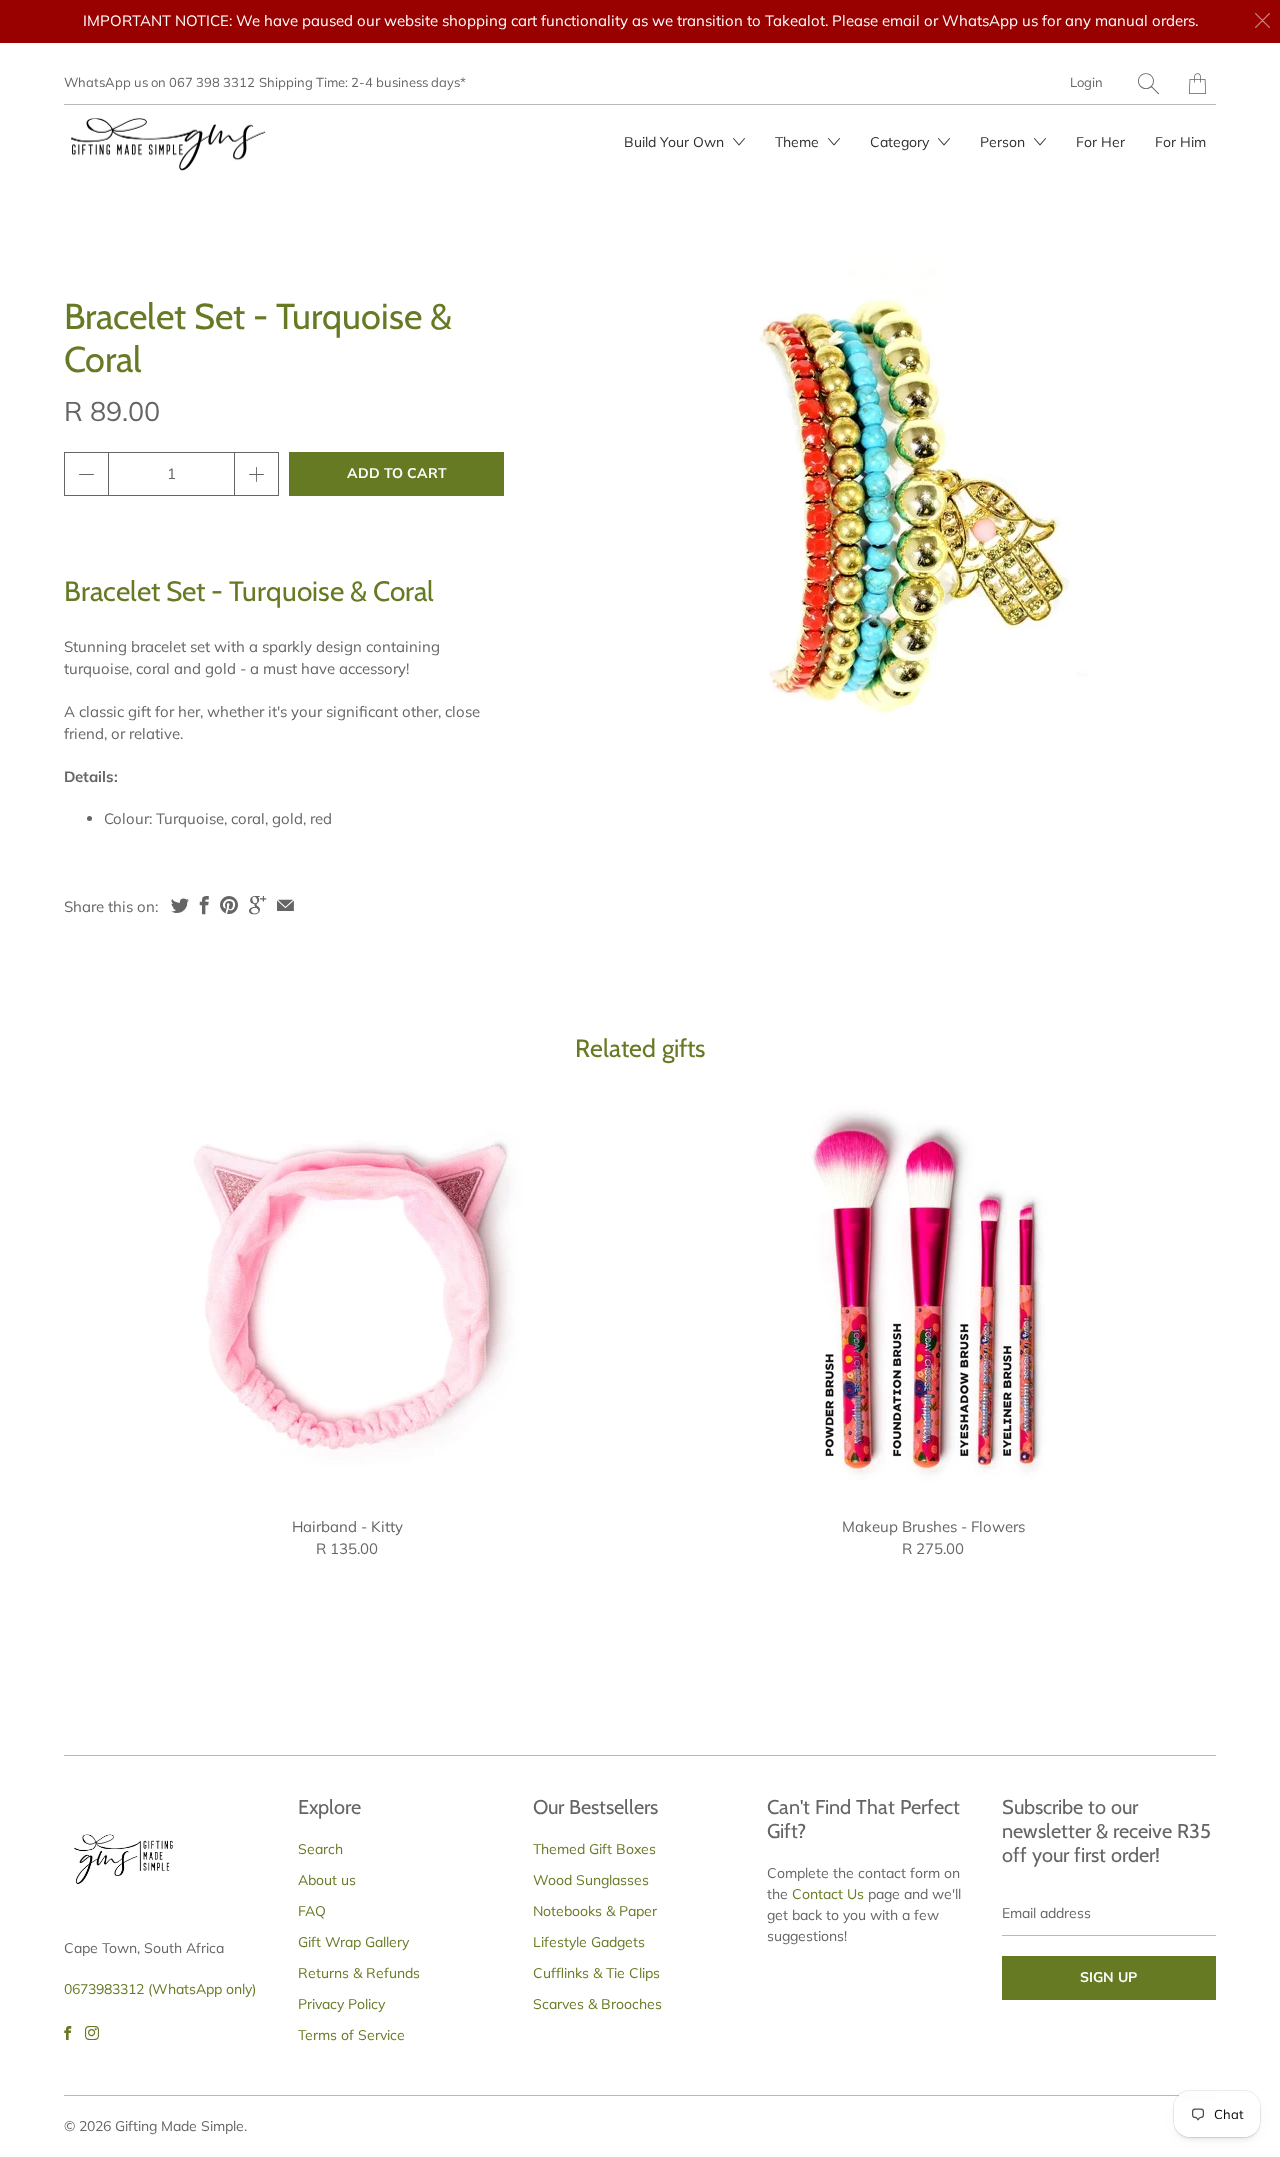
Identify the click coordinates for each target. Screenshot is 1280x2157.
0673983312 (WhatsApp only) (160, 1989)
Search (320, 1849)
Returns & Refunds (359, 1973)
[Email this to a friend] (285, 905)
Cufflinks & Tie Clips (596, 1973)
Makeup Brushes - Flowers (933, 1296)
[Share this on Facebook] (204, 905)
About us (327, 1880)
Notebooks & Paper (595, 1911)
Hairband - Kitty (347, 1296)
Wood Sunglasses (591, 1880)
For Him (1180, 142)
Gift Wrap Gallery (353, 1942)
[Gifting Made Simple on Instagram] (92, 2033)
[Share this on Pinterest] (229, 905)
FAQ (312, 1911)
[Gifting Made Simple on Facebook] (67, 2033)
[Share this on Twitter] (180, 905)
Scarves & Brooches (597, 2004)
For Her (1100, 142)
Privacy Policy (341, 2004)
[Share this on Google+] (257, 905)
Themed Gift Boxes (594, 1849)
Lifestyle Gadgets (589, 1942)
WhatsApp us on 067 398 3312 (159, 82)
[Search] (1148, 83)
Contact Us (828, 1894)
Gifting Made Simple (179, 2126)
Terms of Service (351, 2035)
